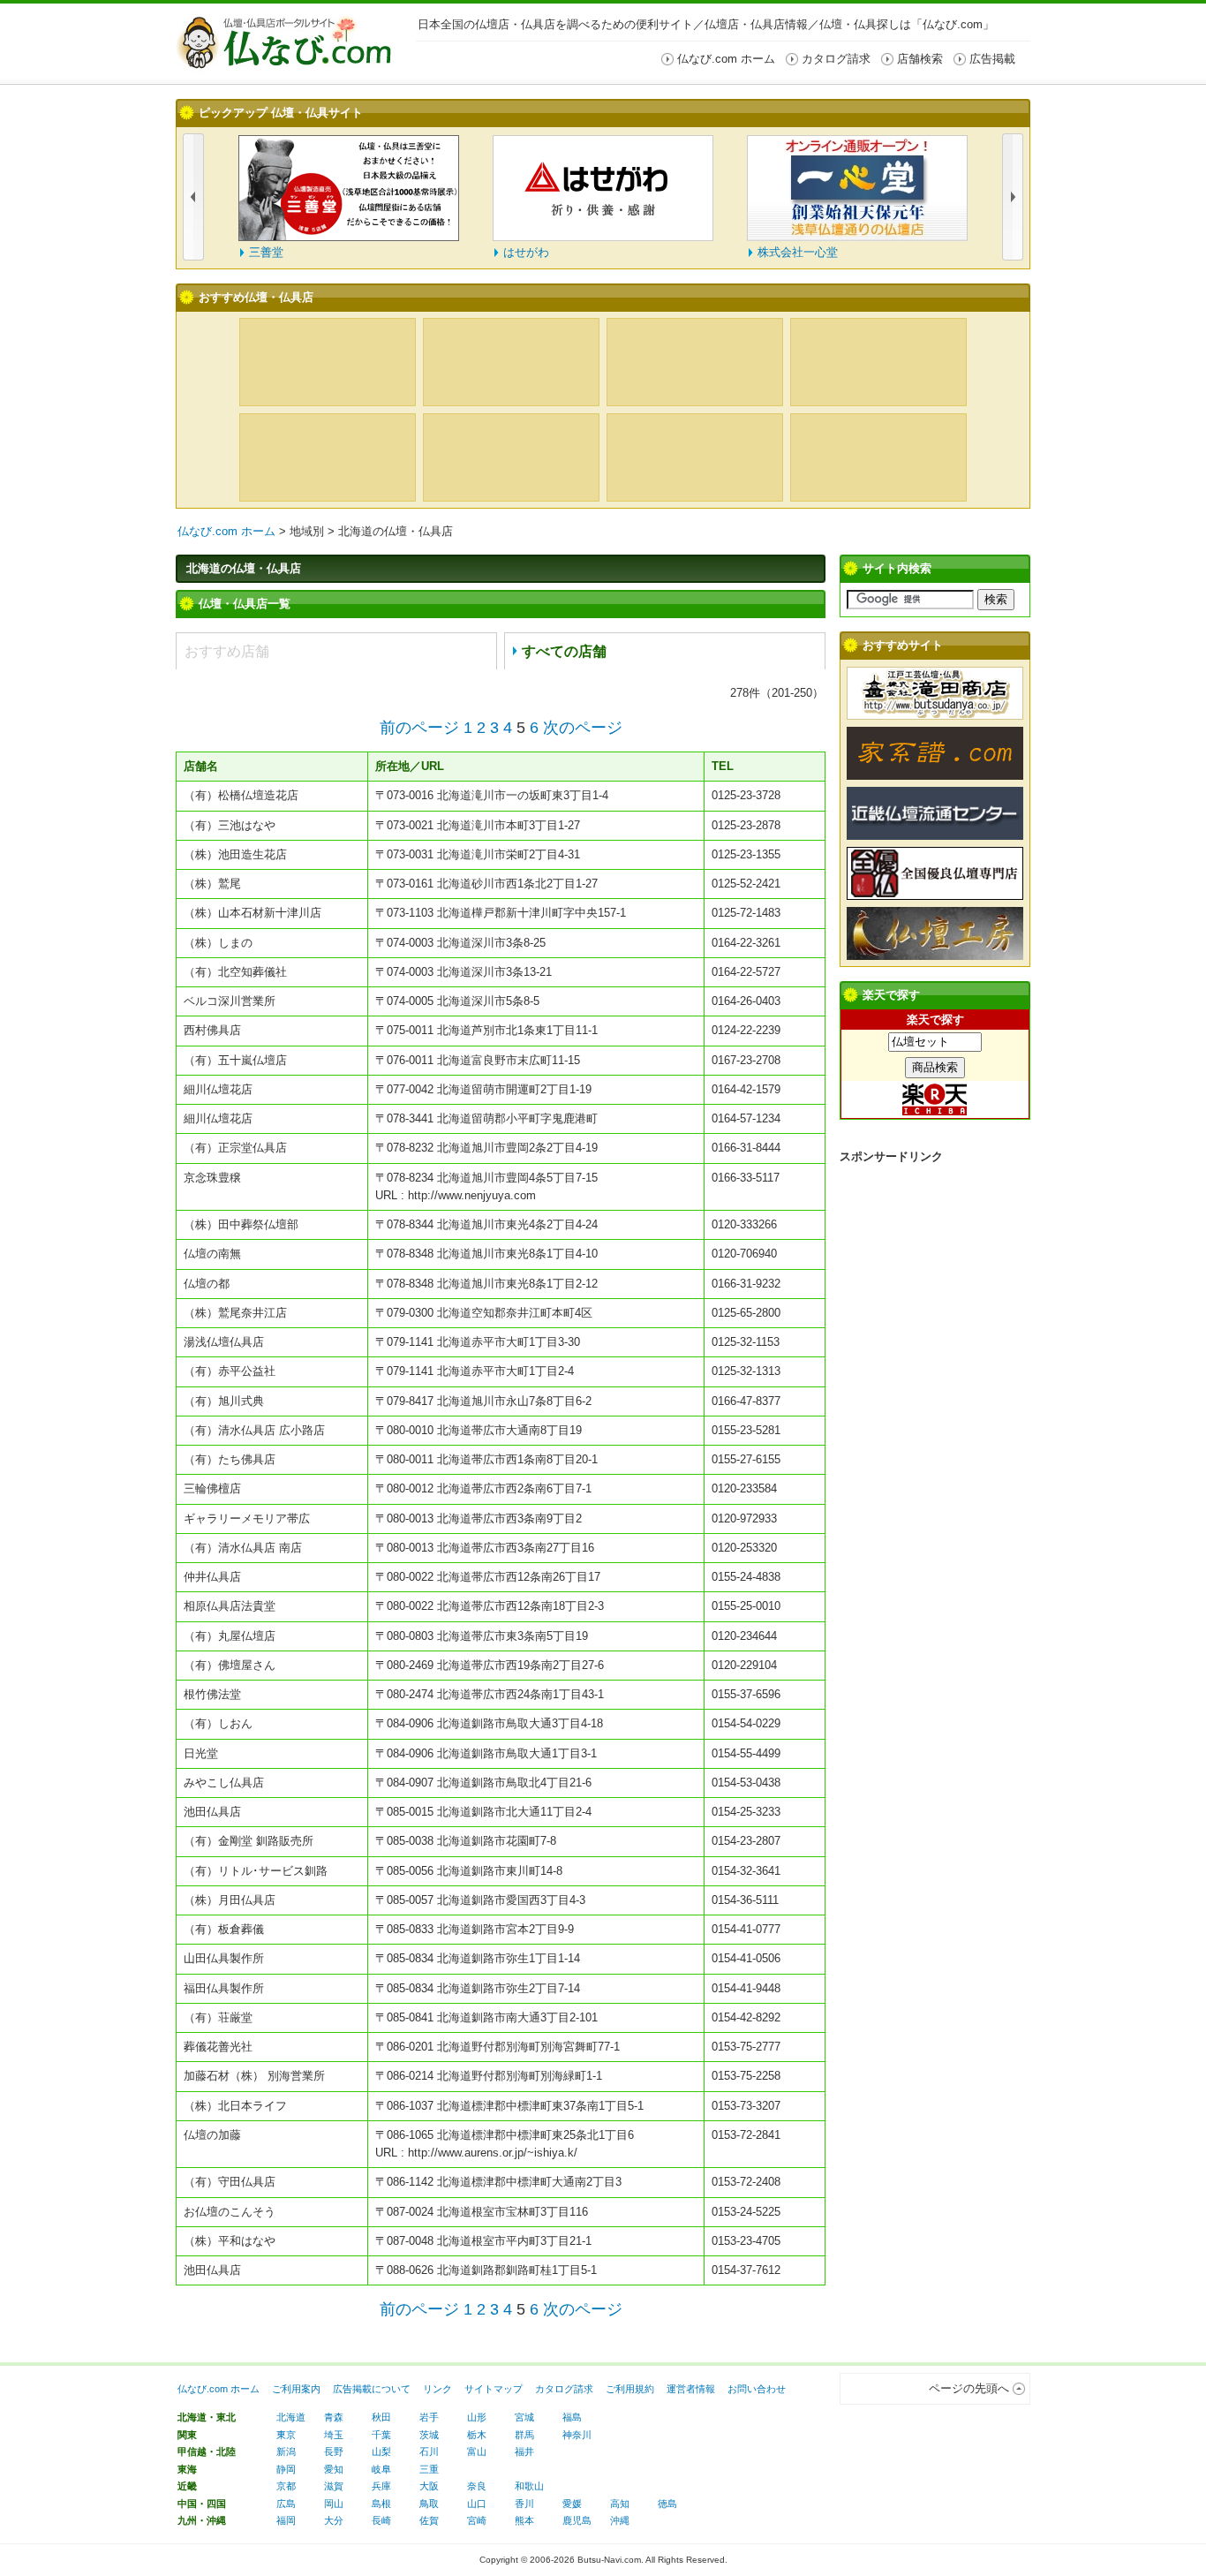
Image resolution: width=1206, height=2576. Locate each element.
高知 (620, 2504)
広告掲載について (372, 2389)
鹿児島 (577, 2520)
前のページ (419, 728)
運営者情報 (691, 2389)
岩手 (429, 2417)
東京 (286, 2435)
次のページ (583, 728)
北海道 (291, 2417)
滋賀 (334, 2486)
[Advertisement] (935, 1445)
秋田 (381, 2417)
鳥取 (429, 2504)
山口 (477, 2504)
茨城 (429, 2435)
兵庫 (381, 2486)
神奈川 (577, 2435)
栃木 (477, 2435)
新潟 (286, 2451)
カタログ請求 (564, 2389)
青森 (334, 2417)
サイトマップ (494, 2389)
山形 (477, 2417)
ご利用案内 (296, 2389)
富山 (477, 2451)
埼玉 (334, 2435)
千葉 (381, 2435)
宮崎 (477, 2520)
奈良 (477, 2486)
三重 (429, 2469)
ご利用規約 (630, 2389)
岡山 (334, 2504)
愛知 (334, 2469)
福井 (524, 2451)
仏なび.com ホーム (226, 531)
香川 (524, 2504)
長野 (334, 2451)
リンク (437, 2389)
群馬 (524, 2435)
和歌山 (529, 2486)
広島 (286, 2504)
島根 (381, 2504)
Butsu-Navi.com (609, 2560)
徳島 (667, 2504)
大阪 (429, 2486)
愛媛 (572, 2504)
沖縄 (620, 2520)
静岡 (286, 2469)
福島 (572, 2417)
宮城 (524, 2417)
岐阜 (381, 2469)
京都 (286, 2486)
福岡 (286, 2520)
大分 (334, 2520)
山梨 (381, 2451)
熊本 (524, 2520)
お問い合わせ (757, 2389)
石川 (429, 2451)
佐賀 (429, 2520)
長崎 (381, 2520)
